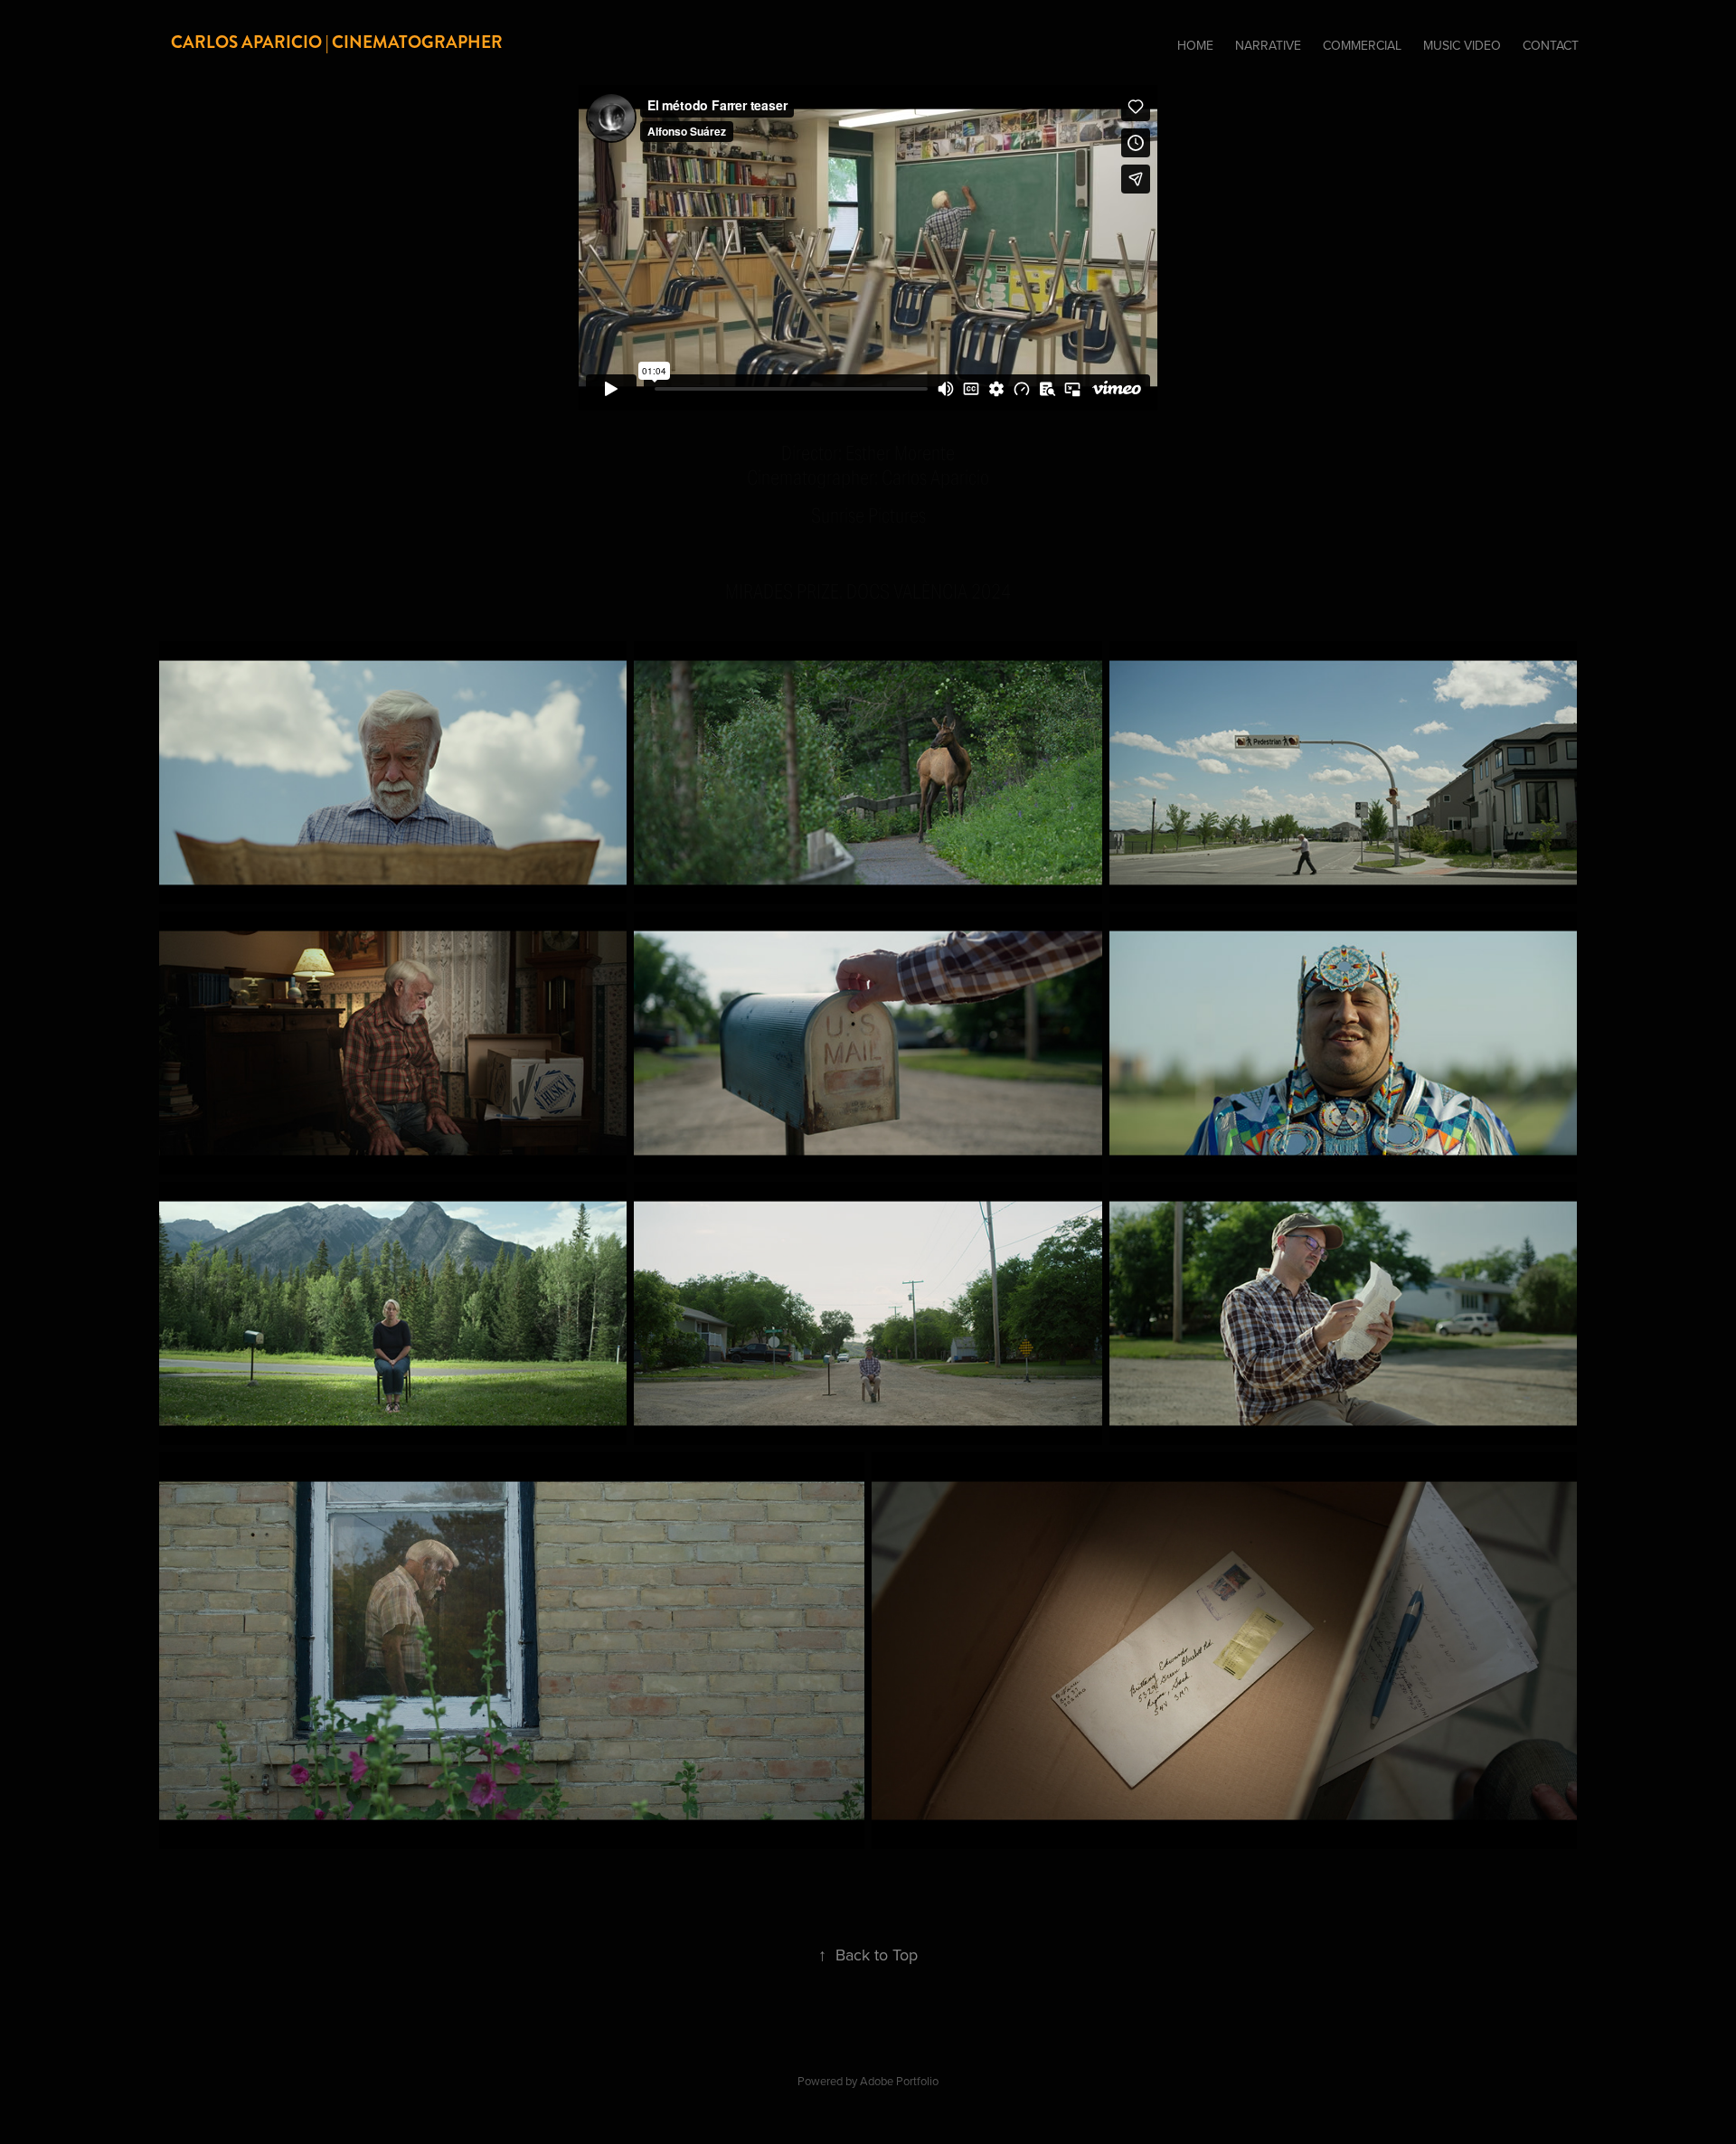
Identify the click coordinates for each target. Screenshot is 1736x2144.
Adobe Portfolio (899, 2081)
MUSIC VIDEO (1462, 45)
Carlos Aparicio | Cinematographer (337, 42)
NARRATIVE (1268, 45)
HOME (1195, 45)
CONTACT (1551, 45)
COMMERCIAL (1362, 45)
